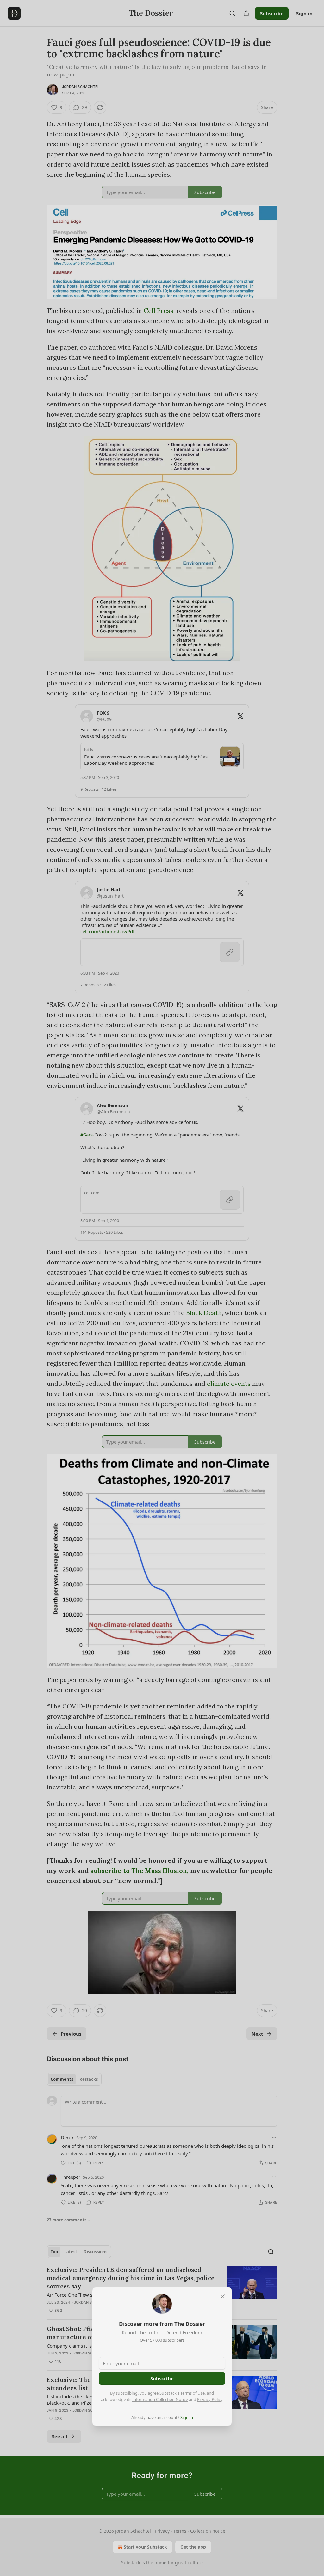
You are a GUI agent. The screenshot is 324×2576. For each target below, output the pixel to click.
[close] (223, 2296)
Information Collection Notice (160, 2399)
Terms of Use (193, 2393)
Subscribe (162, 2378)
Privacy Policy (210, 2399)
